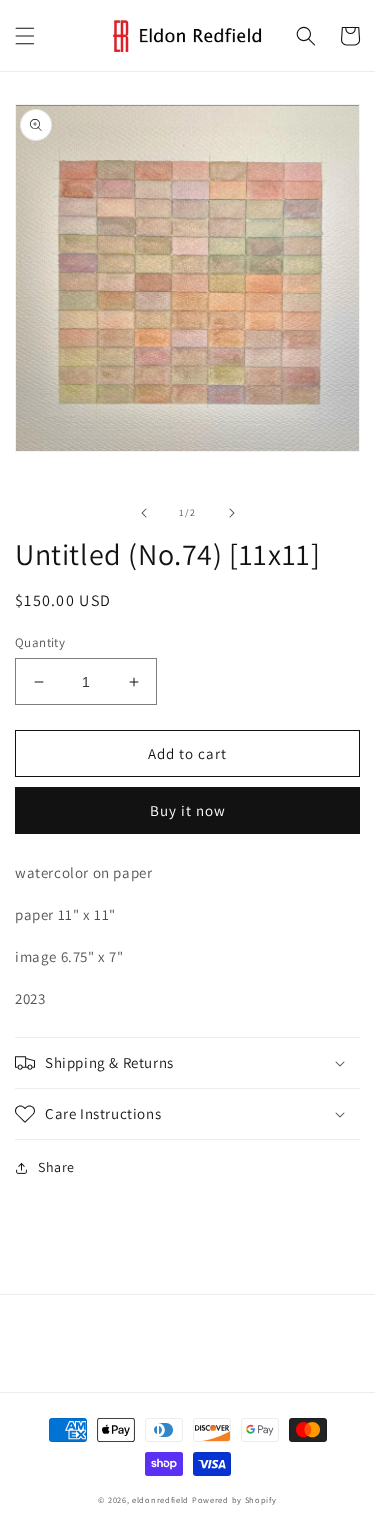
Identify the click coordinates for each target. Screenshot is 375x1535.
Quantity (40, 642)
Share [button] (56, 1167)
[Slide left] (144, 513)
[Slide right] (232, 513)
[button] (25, 36)
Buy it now (188, 810)
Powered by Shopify (234, 1499)
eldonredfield (160, 1499)
